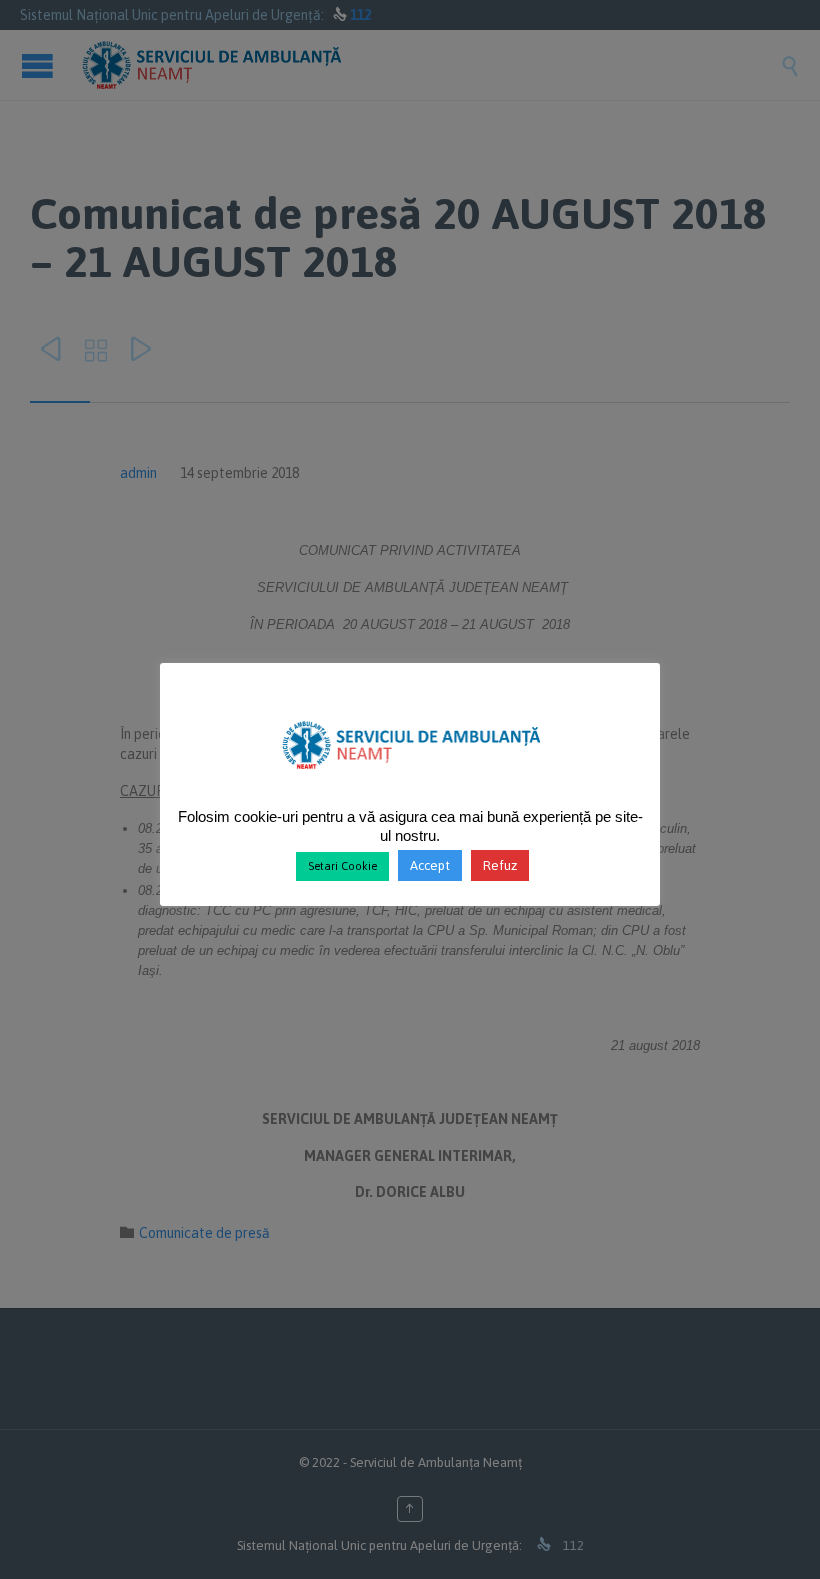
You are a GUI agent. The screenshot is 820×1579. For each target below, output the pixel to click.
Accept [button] (430, 865)
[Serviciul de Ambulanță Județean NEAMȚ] (410, 778)
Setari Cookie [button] (342, 866)
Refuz (500, 865)
